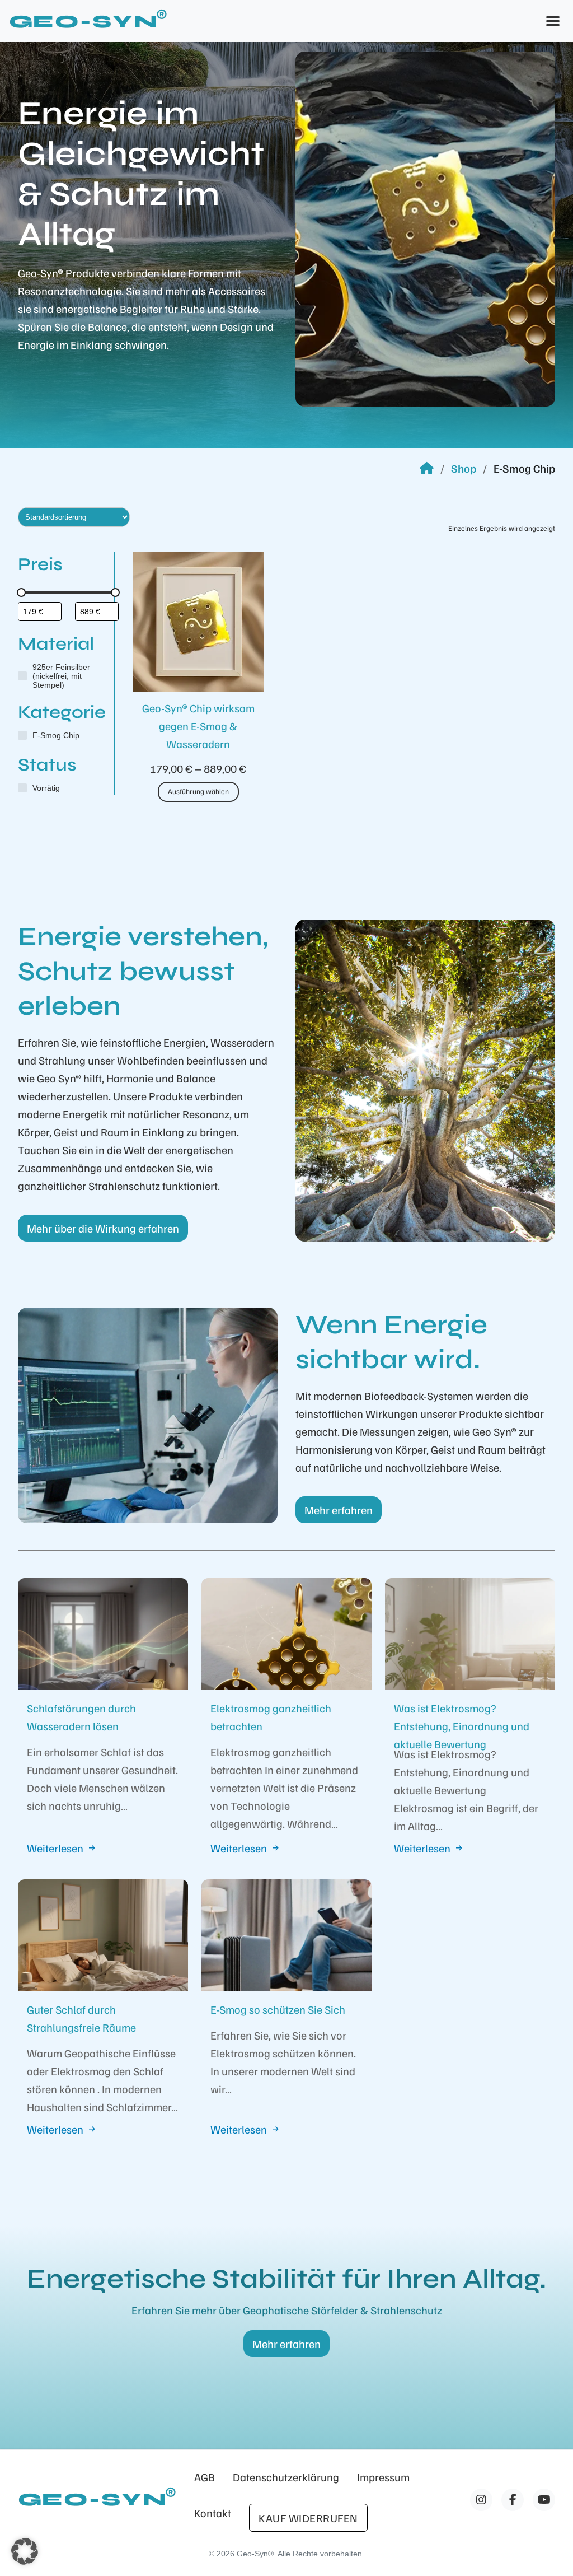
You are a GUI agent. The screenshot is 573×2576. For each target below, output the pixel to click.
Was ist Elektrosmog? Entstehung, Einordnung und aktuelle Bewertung (462, 1726)
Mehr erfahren (339, 1510)
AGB (205, 2477)
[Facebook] (481, 2500)
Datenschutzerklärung (286, 2477)
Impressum (383, 2477)
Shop (464, 468)
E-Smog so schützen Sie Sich (278, 2009)
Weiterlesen (55, 1848)
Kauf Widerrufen (308, 2518)
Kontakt (213, 2513)
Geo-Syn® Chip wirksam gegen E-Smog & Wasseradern (198, 726)
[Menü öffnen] (553, 21)
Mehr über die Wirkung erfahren (103, 1228)
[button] (25, 2551)
